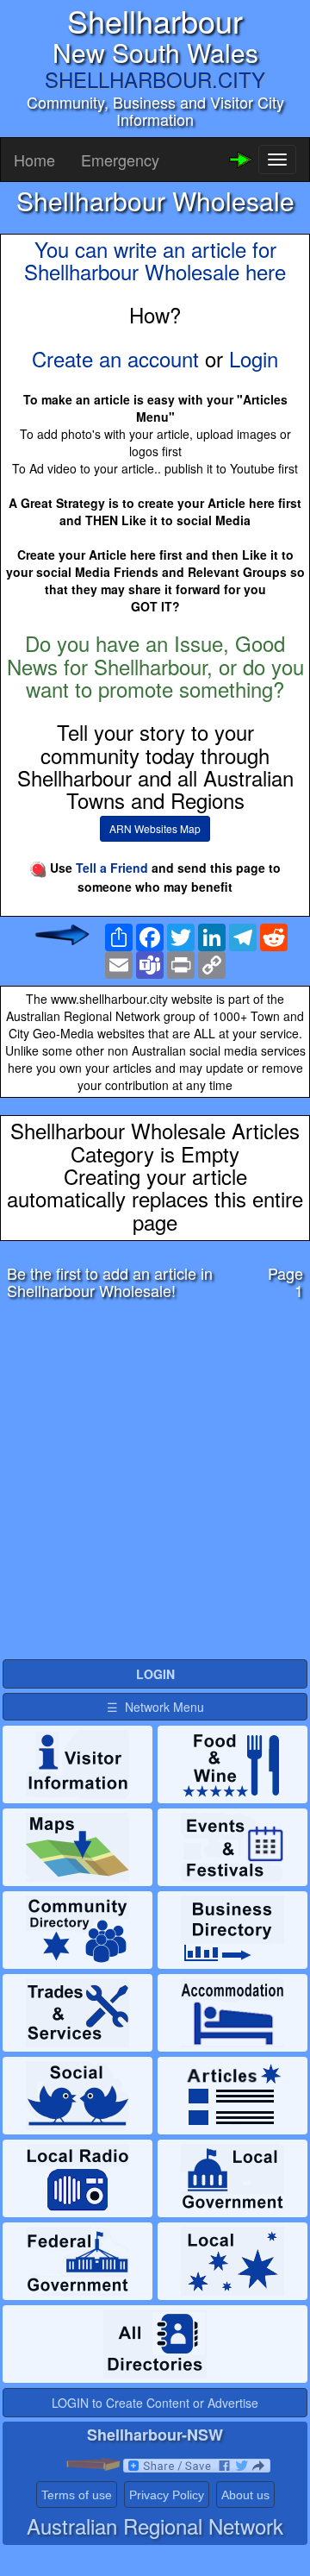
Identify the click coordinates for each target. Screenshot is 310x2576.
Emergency (120, 160)
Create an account (115, 358)
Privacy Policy (167, 2495)
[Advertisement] (155, 1484)
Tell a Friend (112, 868)
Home (34, 160)
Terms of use (77, 2495)
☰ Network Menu (155, 1707)
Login (254, 358)
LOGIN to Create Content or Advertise (155, 2403)
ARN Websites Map (155, 828)
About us (245, 2495)
